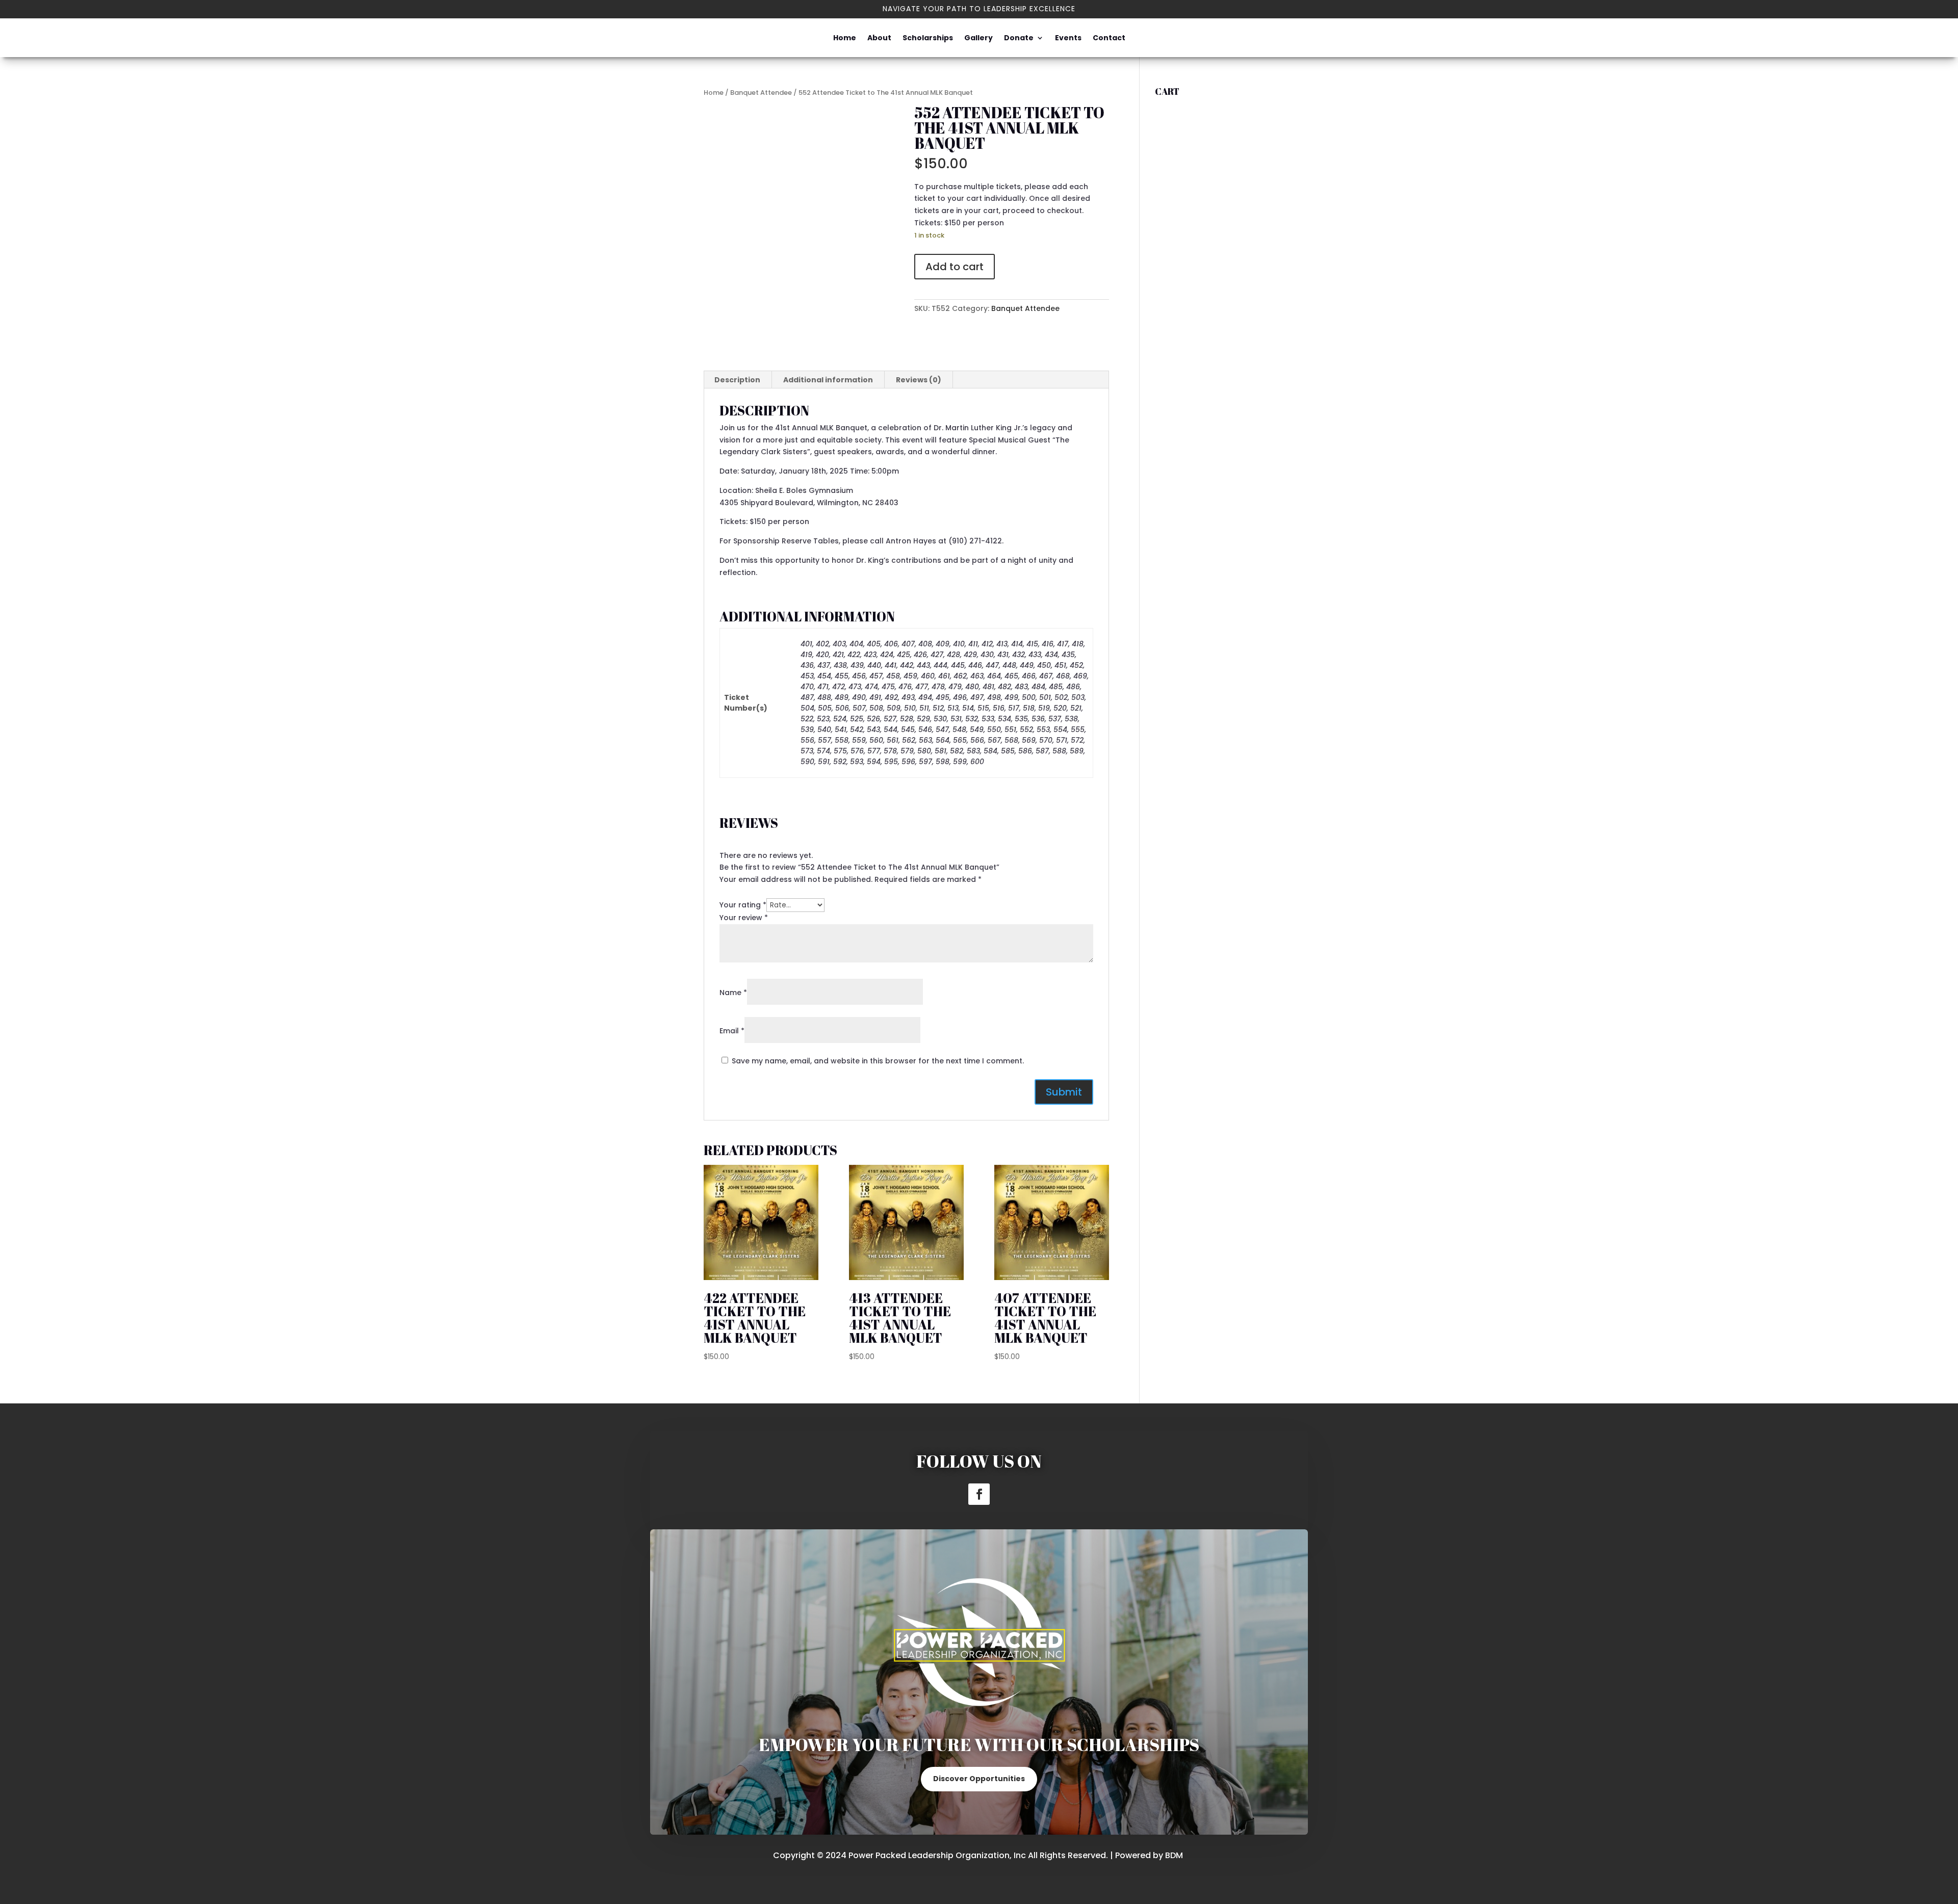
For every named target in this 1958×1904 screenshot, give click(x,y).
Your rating (743, 905)
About (879, 38)
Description (737, 380)
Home (845, 38)
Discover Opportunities (979, 1779)
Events (1068, 38)
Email (732, 1031)
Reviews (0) (919, 380)
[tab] (738, 380)
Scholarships (928, 38)
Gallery (978, 38)
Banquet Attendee (761, 93)
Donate (1019, 38)
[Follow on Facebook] (979, 1494)
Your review (744, 918)
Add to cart (955, 267)
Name (733, 993)
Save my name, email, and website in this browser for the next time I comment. (878, 1061)
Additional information (828, 380)
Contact (1109, 38)
